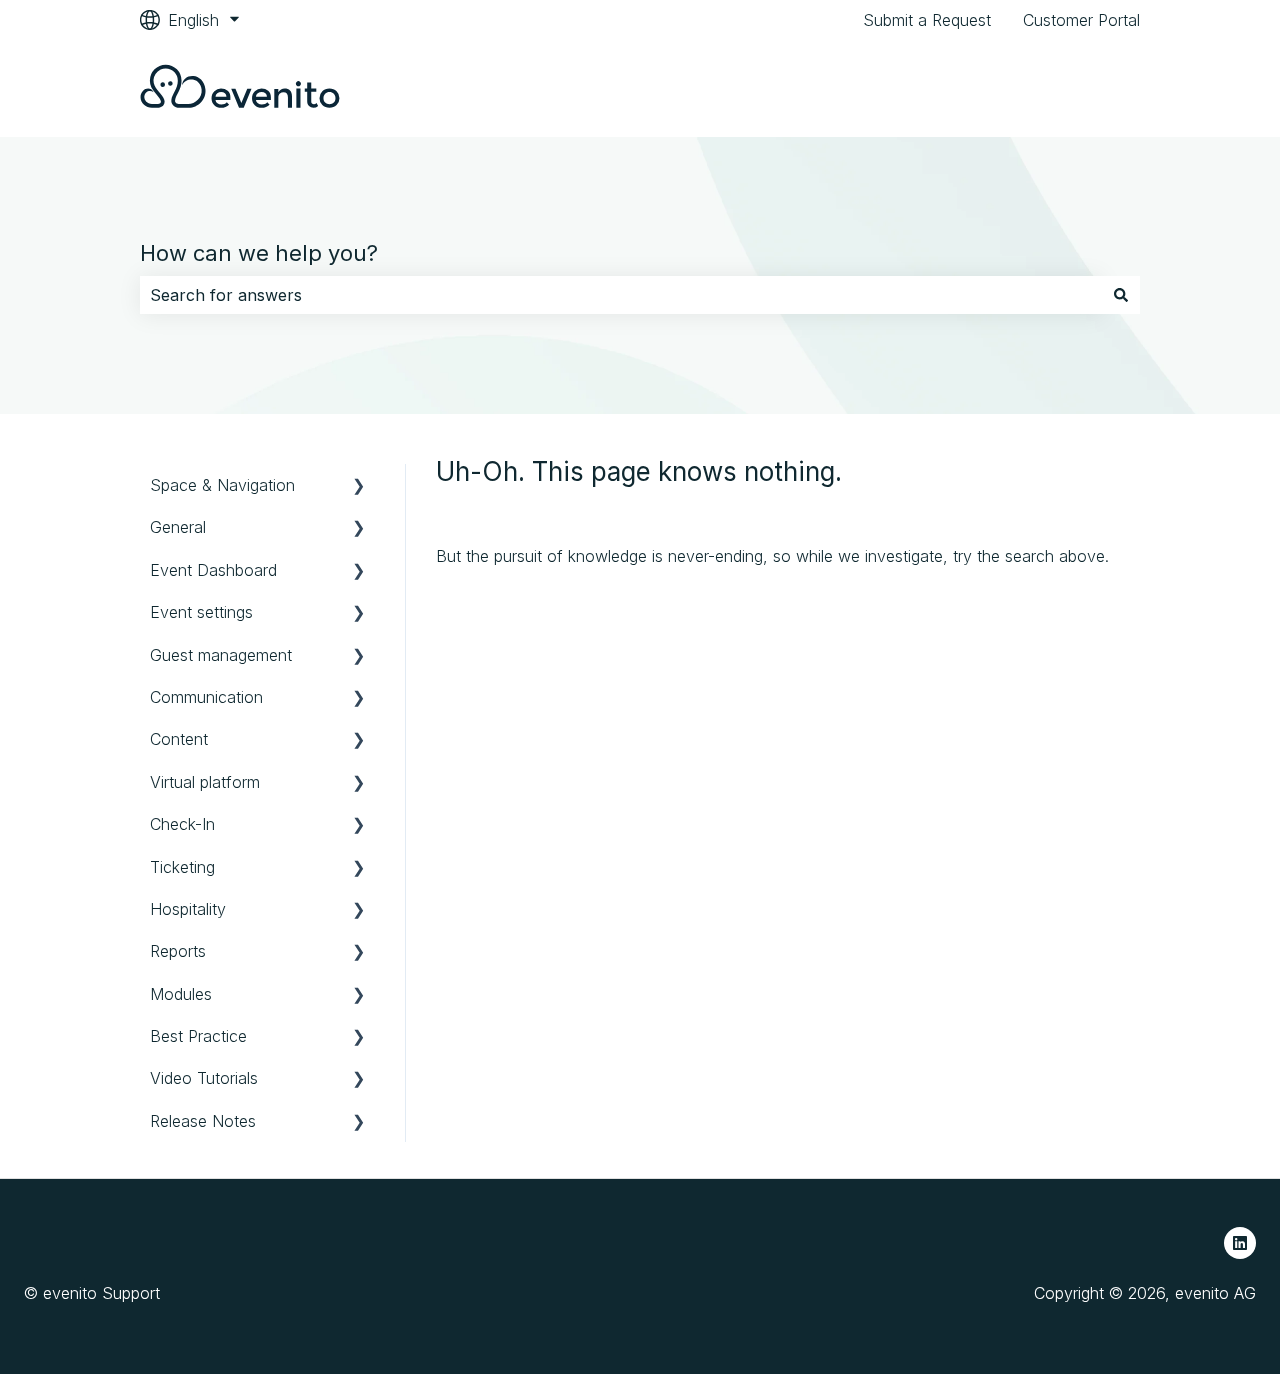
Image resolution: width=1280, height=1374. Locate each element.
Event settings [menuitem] (201, 612)
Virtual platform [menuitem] (205, 782)
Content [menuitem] (179, 739)
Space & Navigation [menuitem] (222, 485)
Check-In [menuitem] (182, 824)
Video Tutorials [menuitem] (204, 1078)
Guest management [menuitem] (221, 655)
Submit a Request (927, 20)
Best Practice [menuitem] (198, 1036)
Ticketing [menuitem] (182, 867)
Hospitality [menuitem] (188, 909)
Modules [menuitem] (181, 994)
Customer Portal (1081, 20)
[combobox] (621, 295)
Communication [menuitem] (206, 697)
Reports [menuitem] (178, 951)
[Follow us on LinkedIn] (1240, 1243)
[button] (359, 486)
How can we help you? (259, 253)
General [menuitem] (178, 527)
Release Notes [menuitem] (203, 1121)
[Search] (1121, 295)
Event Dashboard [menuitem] (213, 570)
